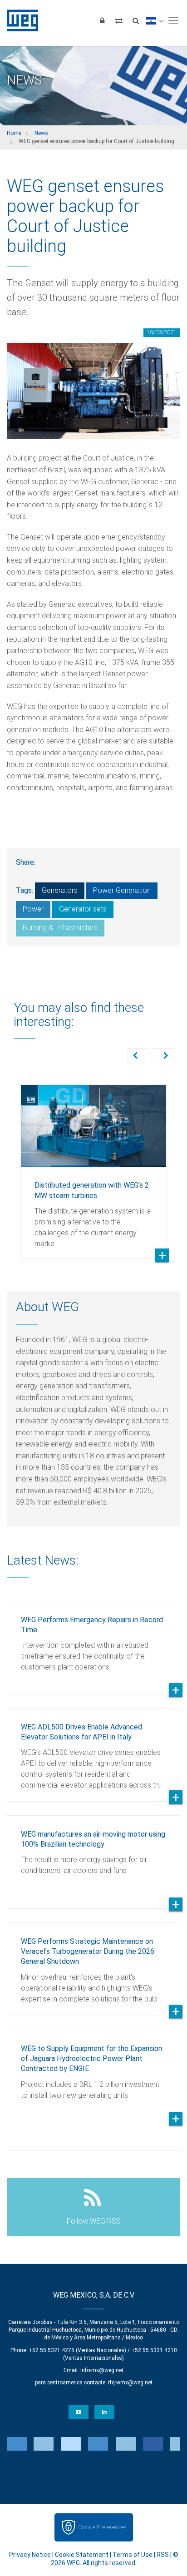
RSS (163, 2555)
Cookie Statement (82, 2555)
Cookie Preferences (102, 2527)
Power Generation (122, 890)
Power (33, 909)
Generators (60, 890)
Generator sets (83, 909)
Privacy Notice (30, 2555)
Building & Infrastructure (60, 928)
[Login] (102, 20)
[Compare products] (119, 20)
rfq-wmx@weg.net (130, 2383)
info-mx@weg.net (102, 2370)
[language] (155, 20)
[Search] (136, 20)
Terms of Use (133, 2555)
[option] (93, 1165)
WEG (19, 20)
